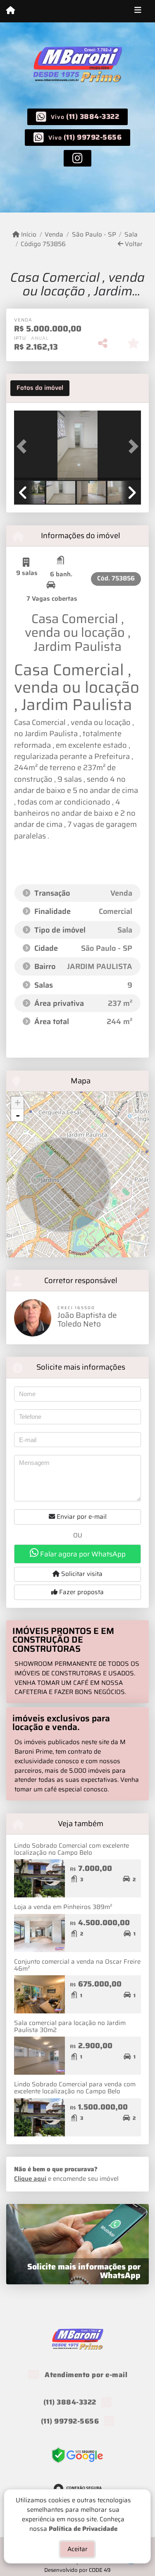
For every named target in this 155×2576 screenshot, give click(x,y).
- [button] (18, 1115)
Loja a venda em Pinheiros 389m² (63, 1907)
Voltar (133, 244)
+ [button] (18, 1103)
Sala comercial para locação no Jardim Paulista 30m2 (70, 2026)
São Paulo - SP (94, 235)
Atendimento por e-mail (85, 2375)
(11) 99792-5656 (93, 137)
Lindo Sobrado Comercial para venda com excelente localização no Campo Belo (75, 2088)
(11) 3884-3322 (93, 116)
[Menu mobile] (11, 11)
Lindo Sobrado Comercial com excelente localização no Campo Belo (72, 1849)
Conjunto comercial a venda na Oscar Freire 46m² (77, 1965)
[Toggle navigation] (138, 11)
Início (28, 235)
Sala (131, 235)
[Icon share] (77, 158)
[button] (24, 446)
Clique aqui (30, 2179)
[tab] (40, 388)
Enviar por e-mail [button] (81, 1517)
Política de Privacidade (83, 2528)
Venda (54, 235)
